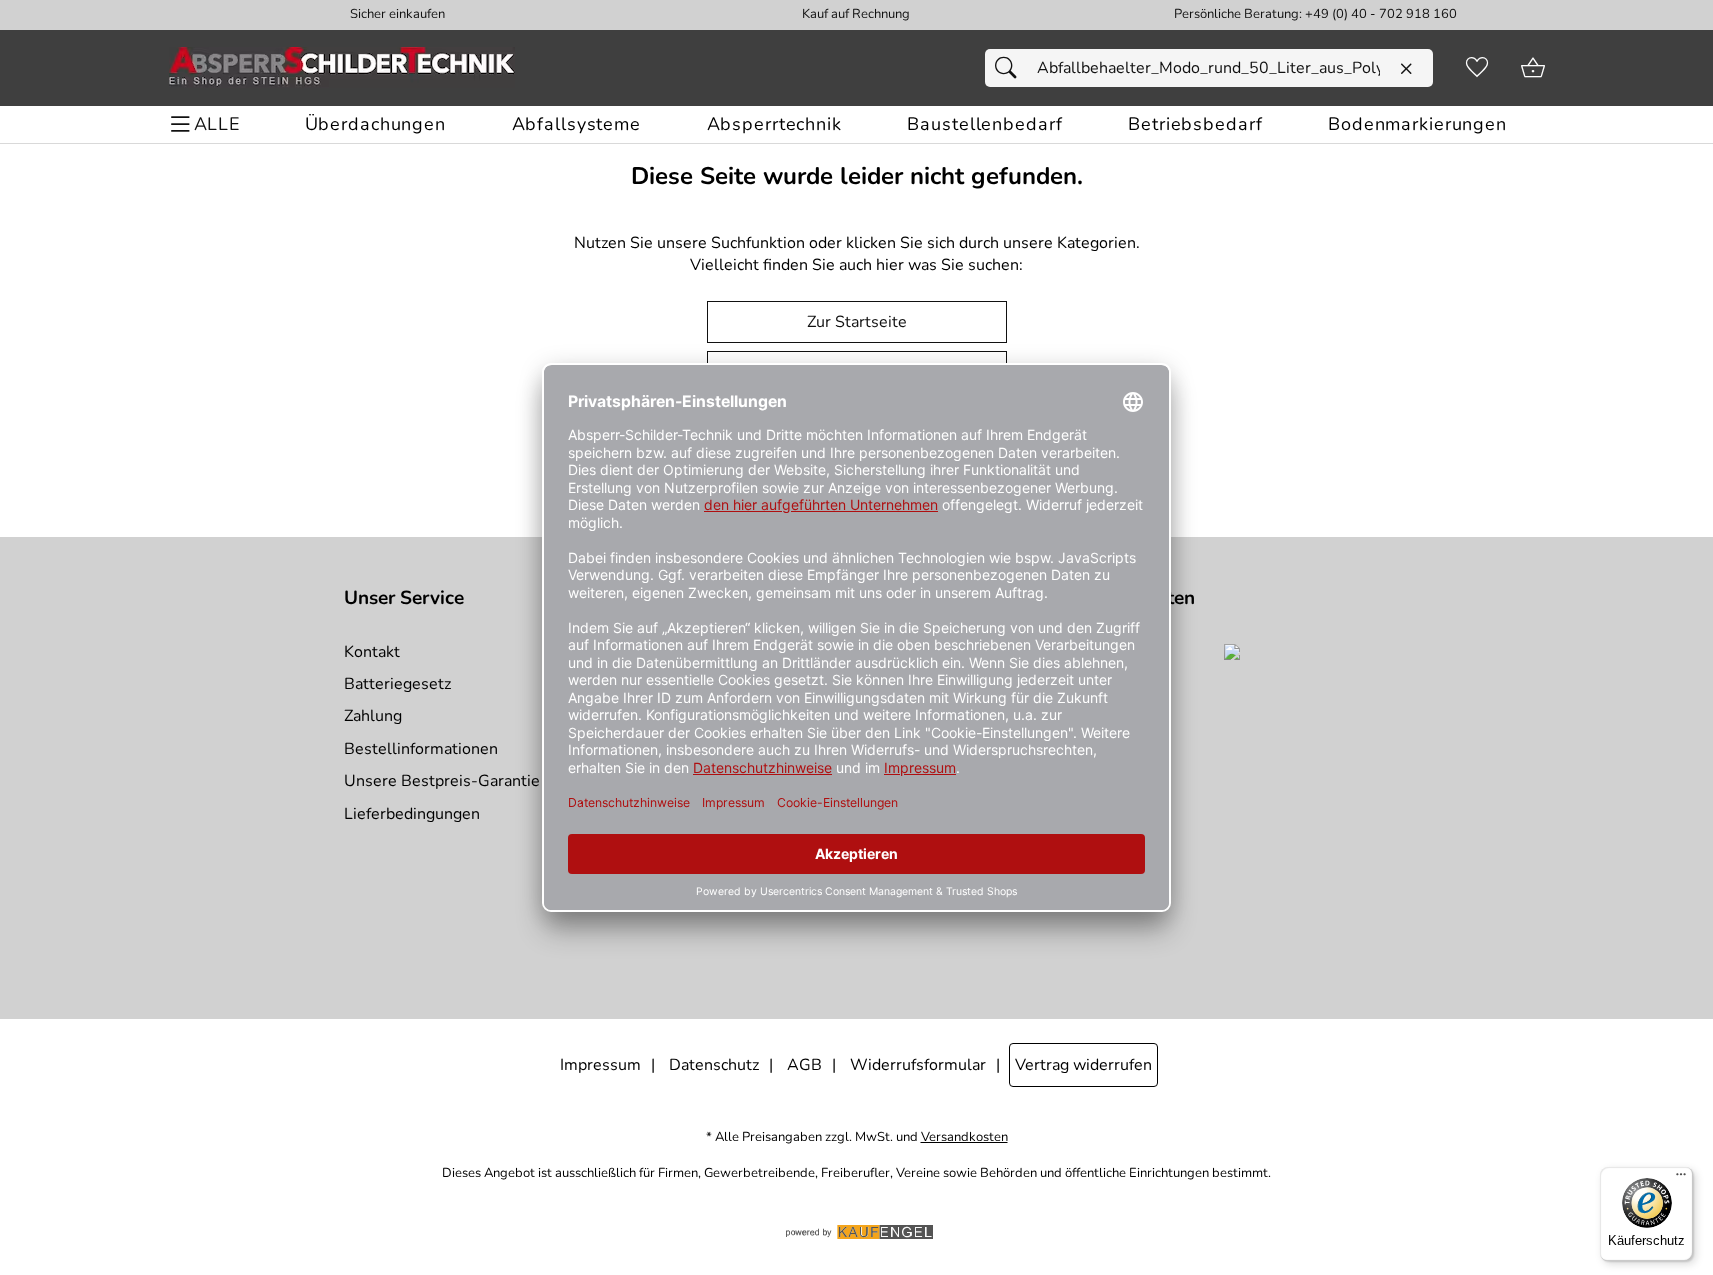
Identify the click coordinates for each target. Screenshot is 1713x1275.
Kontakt (372, 652)
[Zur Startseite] (342, 68)
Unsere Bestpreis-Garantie (442, 781)
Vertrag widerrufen (1083, 1065)
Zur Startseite (857, 322)
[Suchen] (1011, 68)
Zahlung (373, 716)
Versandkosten (964, 1137)
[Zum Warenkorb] (1533, 68)
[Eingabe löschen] (1406, 69)
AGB (804, 1065)
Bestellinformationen (421, 749)
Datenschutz (714, 1065)
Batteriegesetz (397, 684)
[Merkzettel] (1477, 68)
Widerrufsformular (918, 1065)
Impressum (600, 1065)
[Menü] (1681, 1179)
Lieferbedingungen (412, 814)
